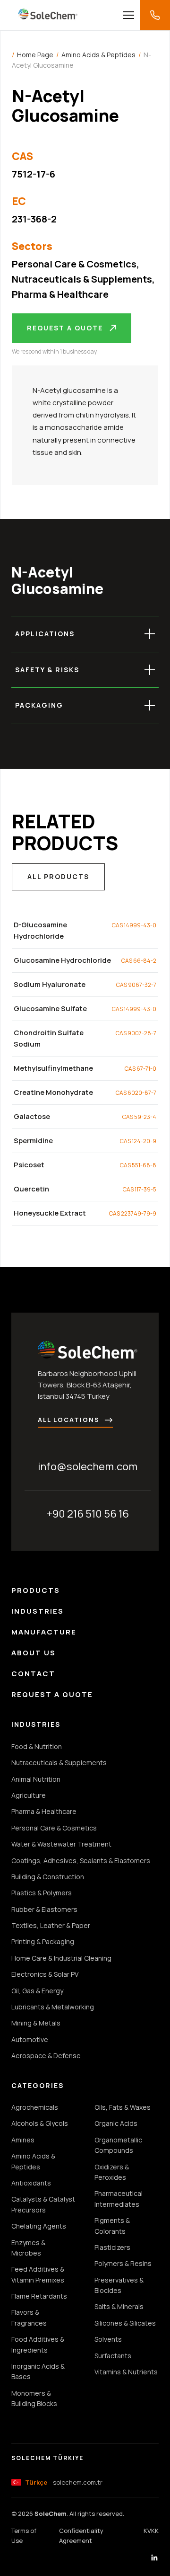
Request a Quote (65, 328)
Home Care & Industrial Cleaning (61, 1958)
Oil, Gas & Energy (37, 1991)
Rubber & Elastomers (44, 1909)
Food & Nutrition (37, 1746)
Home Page (35, 55)
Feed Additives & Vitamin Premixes (38, 2274)
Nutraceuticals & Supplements (82, 279)
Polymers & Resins (123, 2263)
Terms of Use (24, 2536)
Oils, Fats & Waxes (123, 2107)
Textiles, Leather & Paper (51, 1925)
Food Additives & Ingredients (38, 2344)
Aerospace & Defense (46, 2056)
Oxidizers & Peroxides (112, 2172)
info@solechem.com (88, 1466)
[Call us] (155, 15)
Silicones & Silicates (125, 2323)
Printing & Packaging (43, 1941)
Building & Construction (48, 1877)
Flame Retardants (39, 2296)
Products (36, 1590)
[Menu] (128, 15)
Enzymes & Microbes (28, 2248)
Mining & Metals (36, 2023)
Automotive (30, 2039)
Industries (38, 1611)
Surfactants (113, 2356)
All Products (58, 876)
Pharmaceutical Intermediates (119, 2198)
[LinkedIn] (154, 2559)
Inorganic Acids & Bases (38, 2371)
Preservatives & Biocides (119, 2285)
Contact (33, 1674)
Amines (23, 2140)
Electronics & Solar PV (45, 1974)
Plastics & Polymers (42, 1893)
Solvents (108, 2339)
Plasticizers (112, 2247)
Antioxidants (31, 2183)
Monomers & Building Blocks (34, 2398)
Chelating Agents (39, 2226)
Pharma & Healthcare (60, 294)
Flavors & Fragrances (29, 2317)
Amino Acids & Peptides (98, 55)
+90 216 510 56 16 (88, 1514)
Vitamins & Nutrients (126, 2372)
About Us (34, 1653)
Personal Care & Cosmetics (74, 264)
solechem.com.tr (64, 2482)
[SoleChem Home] (48, 15)
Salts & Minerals (119, 2306)
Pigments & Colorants (112, 2225)
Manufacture (44, 1632)
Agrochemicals (35, 2107)
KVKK (151, 2531)
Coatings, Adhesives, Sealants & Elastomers (81, 1861)
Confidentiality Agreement (81, 2536)
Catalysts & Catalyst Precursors (43, 2204)
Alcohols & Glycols (40, 2123)
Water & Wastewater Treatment (61, 1844)
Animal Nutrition (36, 1779)
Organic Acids (116, 2123)
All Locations (69, 1420)
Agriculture (29, 1795)
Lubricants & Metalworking (53, 2007)
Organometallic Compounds (118, 2145)
